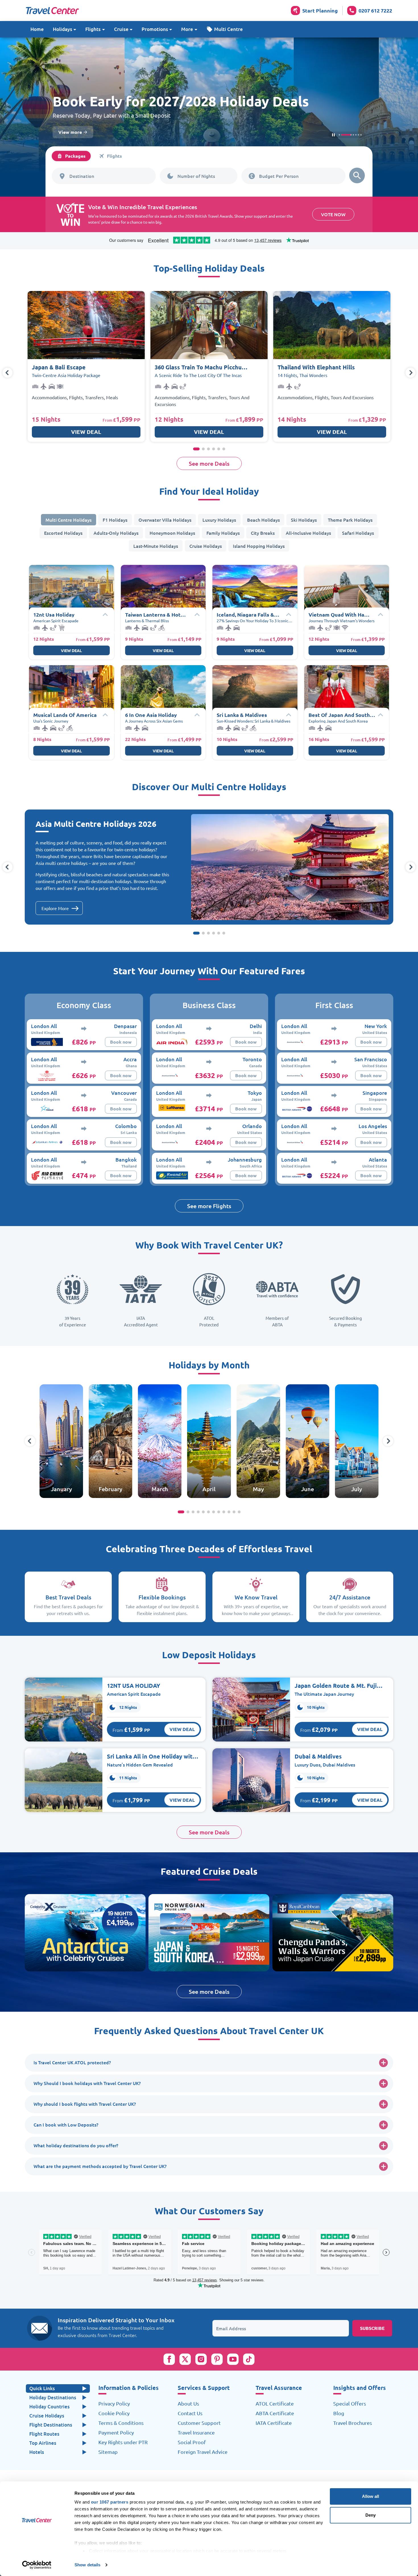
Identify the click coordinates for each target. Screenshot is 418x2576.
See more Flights (209, 1206)
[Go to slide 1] (339, 135)
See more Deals (209, 463)
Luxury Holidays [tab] (219, 520)
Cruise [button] (121, 29)
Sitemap (108, 2452)
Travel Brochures (353, 2423)
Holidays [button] (63, 29)
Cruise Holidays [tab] (206, 546)
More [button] (187, 29)
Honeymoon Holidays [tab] (172, 533)
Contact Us (190, 2413)
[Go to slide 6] (361, 135)
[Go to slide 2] (342, 135)
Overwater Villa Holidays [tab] (165, 520)
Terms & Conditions (121, 2423)
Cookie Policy (114, 2413)
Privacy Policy (114, 2404)
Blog (339, 2413)
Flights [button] (93, 29)
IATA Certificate (274, 2423)
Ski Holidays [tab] (304, 520)
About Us (188, 2404)
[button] (225, 29)
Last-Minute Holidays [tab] (156, 546)
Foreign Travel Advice (203, 2452)
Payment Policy (116, 2433)
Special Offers (350, 2404)
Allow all (371, 2496)
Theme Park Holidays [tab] (350, 520)
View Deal (86, 432)
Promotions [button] (155, 29)
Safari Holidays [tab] (358, 533)
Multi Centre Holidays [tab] (69, 520)
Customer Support (199, 2423)
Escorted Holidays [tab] (63, 533)
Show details (87, 2565)
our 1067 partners (110, 2502)
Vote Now (333, 214)
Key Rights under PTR (123, 2442)
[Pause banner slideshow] (333, 135)
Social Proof (192, 2442)
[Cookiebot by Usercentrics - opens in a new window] (37, 2565)
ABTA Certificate (275, 2413)
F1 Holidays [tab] (115, 520)
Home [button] (37, 29)
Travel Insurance (196, 2433)
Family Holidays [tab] (223, 533)
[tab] (71, 156)
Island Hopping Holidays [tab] (259, 546)
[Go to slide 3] (344, 135)
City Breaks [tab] (263, 533)
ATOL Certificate (275, 2404)
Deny (371, 2515)
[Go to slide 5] (354, 135)
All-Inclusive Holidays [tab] (308, 533)
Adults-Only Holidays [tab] (116, 533)
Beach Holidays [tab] (263, 520)
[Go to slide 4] (347, 135)
